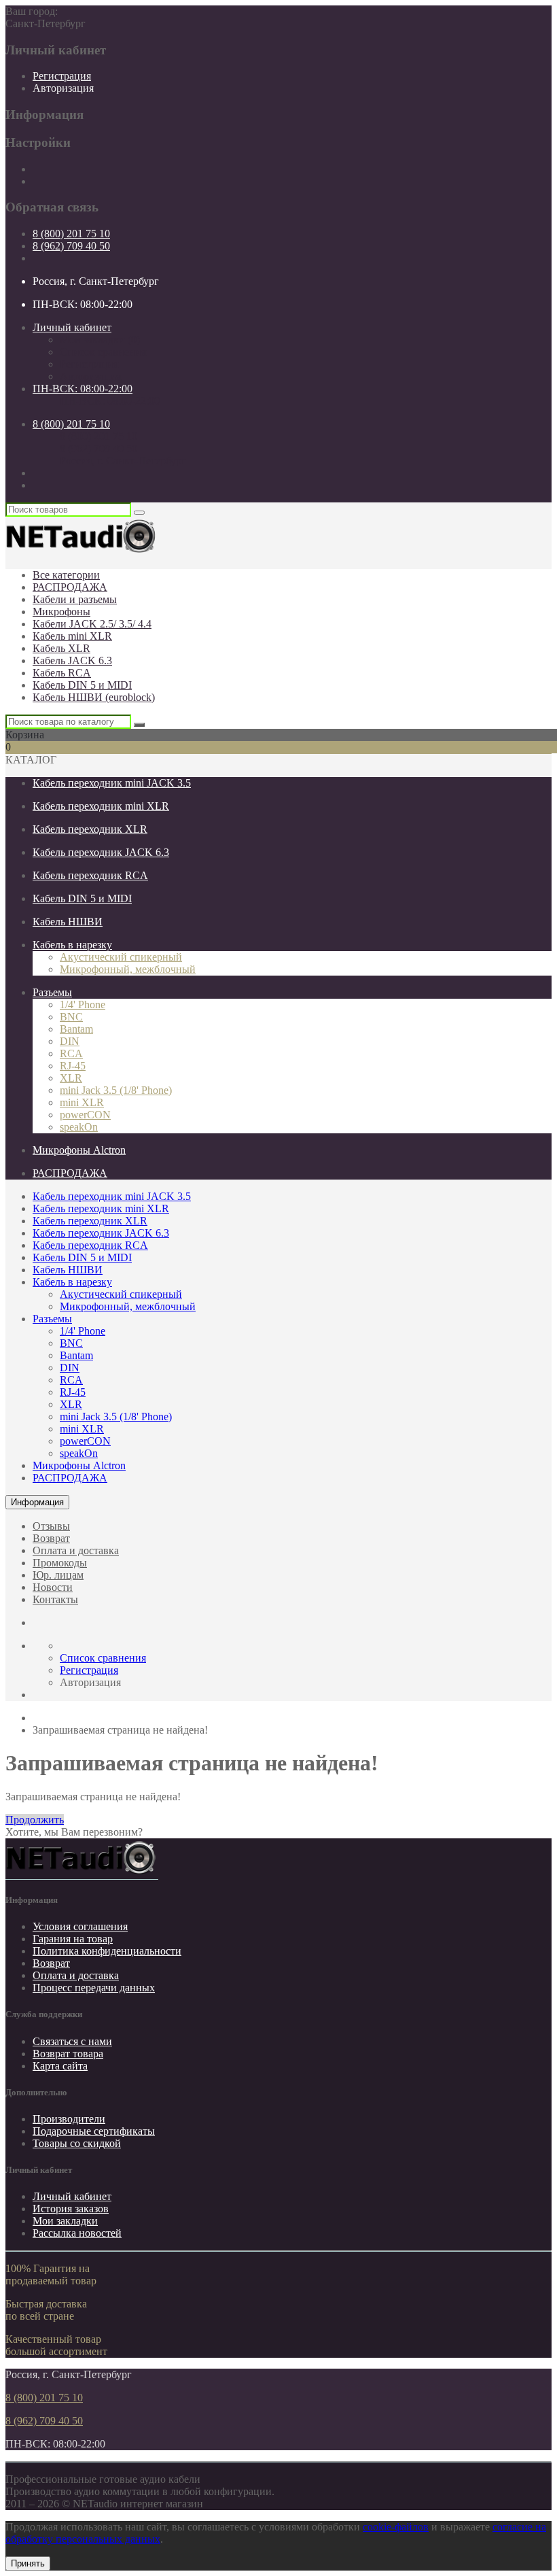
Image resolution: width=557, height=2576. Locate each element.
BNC (71, 1017)
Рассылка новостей (77, 2233)
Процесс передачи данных (94, 1988)
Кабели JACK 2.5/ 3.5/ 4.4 (92, 624)
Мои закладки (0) (100, 340)
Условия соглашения (80, 1926)
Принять (28, 2563)
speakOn (79, 1127)
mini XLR (82, 1102)
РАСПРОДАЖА (70, 587)
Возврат (51, 1538)
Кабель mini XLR (72, 636)
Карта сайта (60, 2066)
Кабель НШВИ (68, 922)
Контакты (55, 1599)
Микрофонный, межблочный (128, 969)
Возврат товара (68, 2054)
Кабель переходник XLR (90, 829)
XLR (71, 1078)
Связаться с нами (72, 2041)
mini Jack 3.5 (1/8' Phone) (116, 1090)
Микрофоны (61, 612)
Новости (53, 1587)
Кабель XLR (61, 648)
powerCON (85, 1115)
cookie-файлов (396, 2527)
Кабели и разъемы (75, 599)
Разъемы (52, 992)
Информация (37, 1502)
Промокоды (60, 1563)
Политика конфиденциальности (107, 1951)
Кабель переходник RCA (90, 875)
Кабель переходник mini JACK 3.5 (112, 783)
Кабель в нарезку (72, 945)
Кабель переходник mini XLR (101, 806)
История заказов (71, 2209)
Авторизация (63, 88)
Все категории (66, 575)
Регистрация (62, 76)
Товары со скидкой (77, 2143)
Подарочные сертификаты (94, 2131)
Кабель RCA (62, 673)
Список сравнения (103, 352)
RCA (71, 1053)
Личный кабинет (72, 2196)
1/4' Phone (83, 1004)
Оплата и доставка (76, 1550)
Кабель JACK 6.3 (72, 660)
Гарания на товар (73, 1939)
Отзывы (51, 1526)
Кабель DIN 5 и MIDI (82, 685)
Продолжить (35, 1820)
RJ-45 (73, 1066)
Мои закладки (65, 2221)
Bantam (76, 1029)
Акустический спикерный (121, 957)
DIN (70, 1041)
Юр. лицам (58, 1575)
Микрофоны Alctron (79, 1150)
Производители (69, 2119)
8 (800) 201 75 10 (71, 234)
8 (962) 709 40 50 (71, 246)
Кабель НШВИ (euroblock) (94, 697)
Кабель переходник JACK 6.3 (101, 852)
